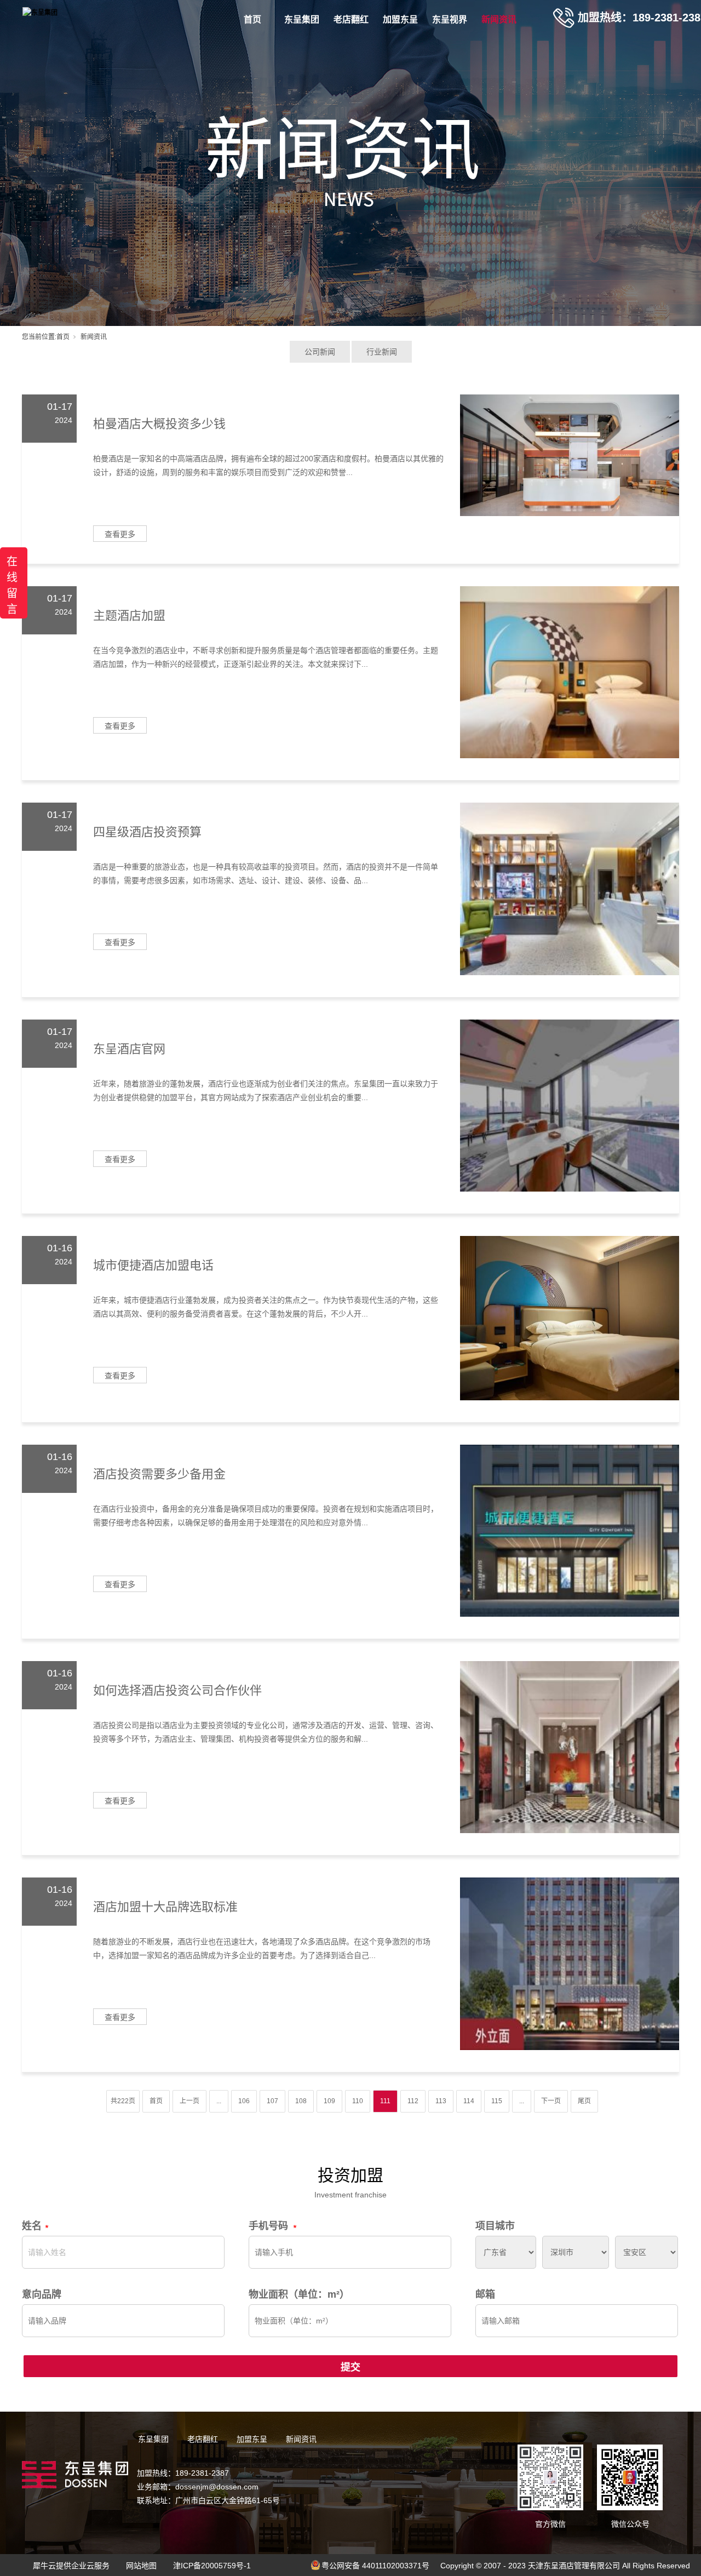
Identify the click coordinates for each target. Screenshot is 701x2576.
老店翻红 (351, 19)
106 (244, 2101)
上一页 (189, 2101)
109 (329, 2101)
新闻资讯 (499, 19)
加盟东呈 (400, 19)
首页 (252, 19)
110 (358, 2101)
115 (497, 2101)
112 (413, 2101)
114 (469, 2101)
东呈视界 (450, 19)
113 (441, 2101)
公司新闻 (320, 352)
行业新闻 (382, 352)
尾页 (584, 2101)
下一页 (551, 2101)
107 (272, 2101)
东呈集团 (302, 19)
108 (301, 2101)
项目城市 (495, 2226)
